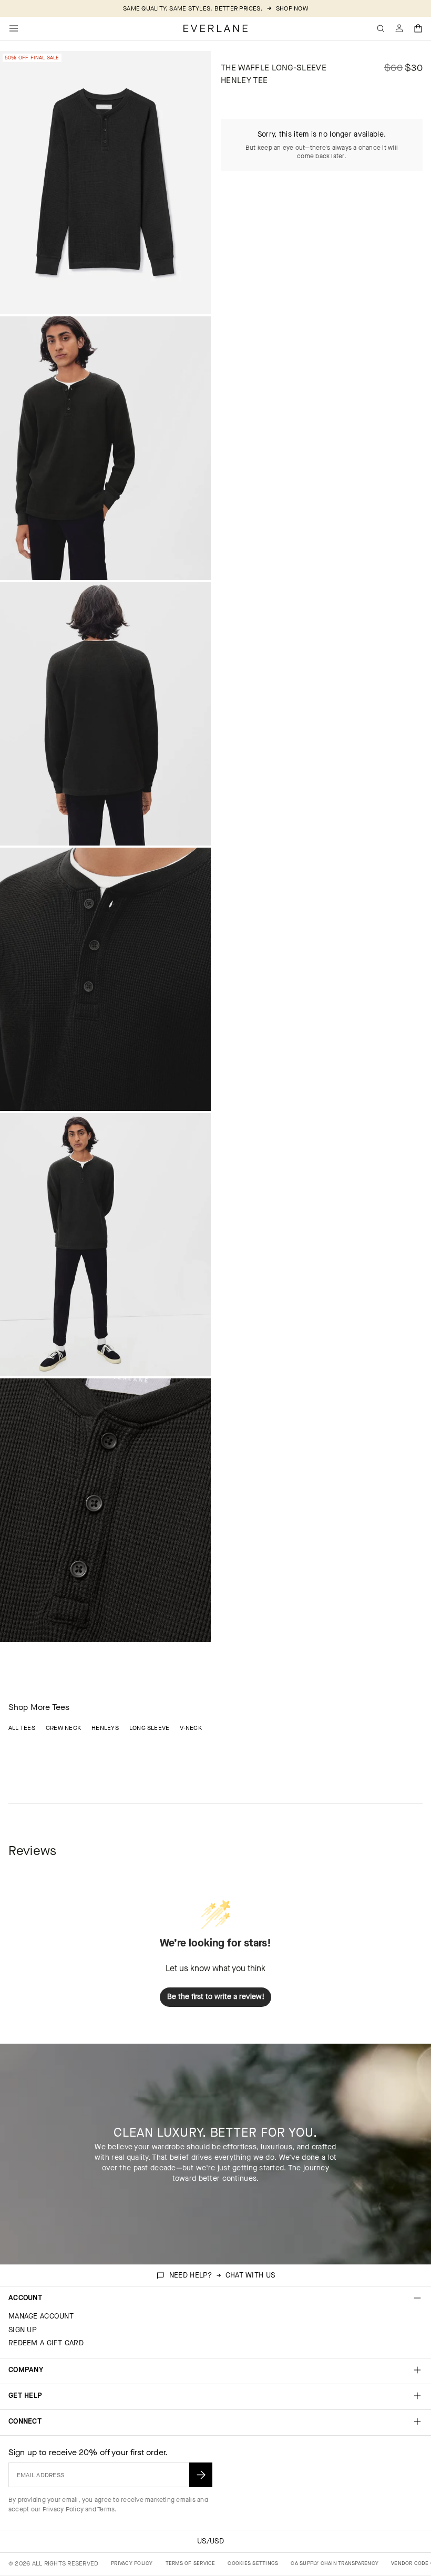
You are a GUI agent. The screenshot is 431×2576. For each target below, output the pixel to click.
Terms (106, 2509)
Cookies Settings (253, 2563)
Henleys (105, 1728)
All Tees (22, 1728)
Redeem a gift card (46, 2343)
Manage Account (41, 2316)
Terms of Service (191, 2563)
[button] (418, 28)
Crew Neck (63, 1728)
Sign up (23, 2330)
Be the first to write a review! (216, 1997)
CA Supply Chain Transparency (335, 2563)
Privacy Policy (63, 2509)
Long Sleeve (150, 1728)
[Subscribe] (201, 2475)
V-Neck (191, 1728)
